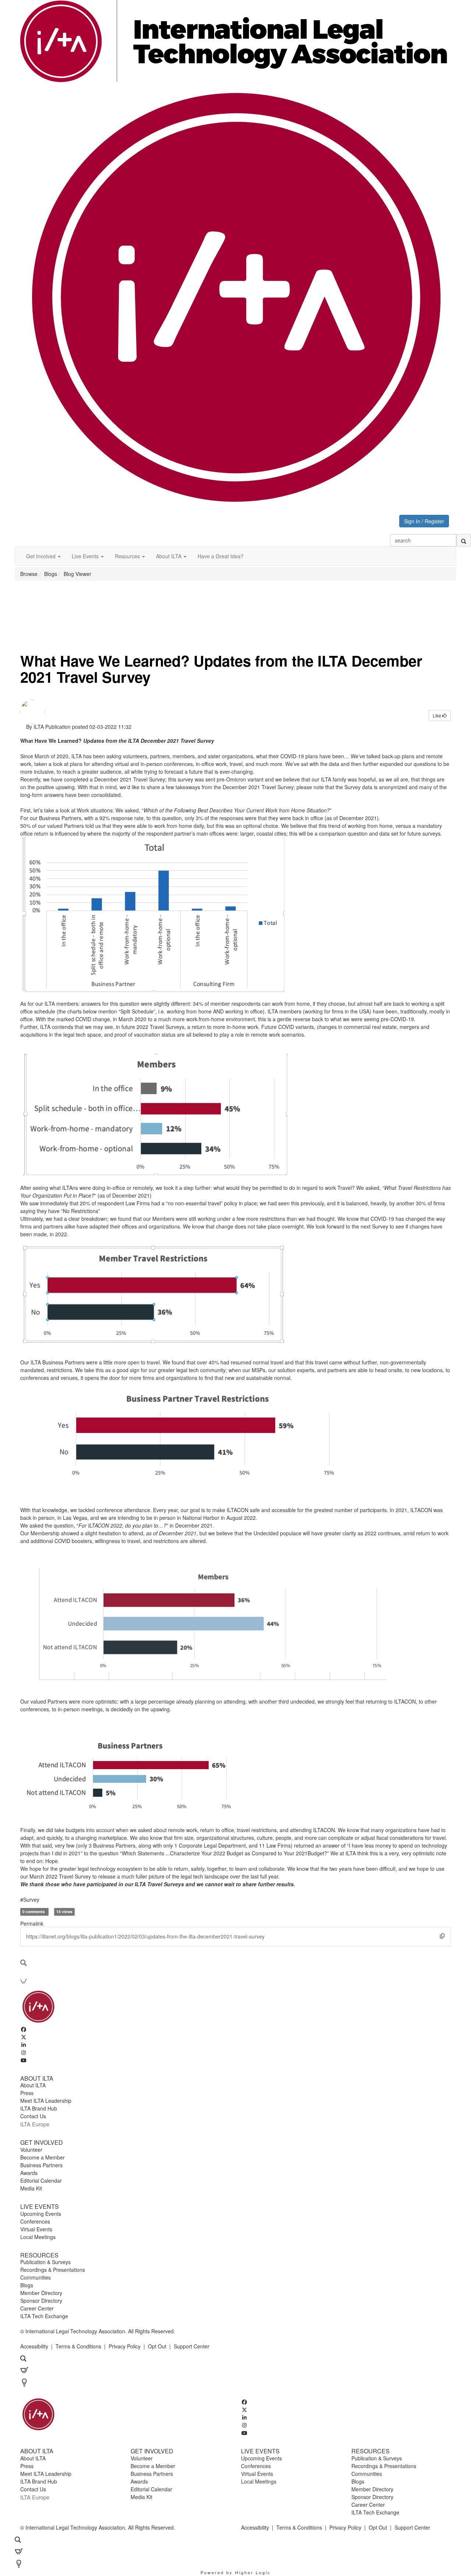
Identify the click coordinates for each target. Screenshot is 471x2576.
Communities (36, 2277)
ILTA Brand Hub (39, 2108)
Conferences (35, 2221)
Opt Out (157, 2346)
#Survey (30, 1900)
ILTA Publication (52, 727)
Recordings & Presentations (53, 2270)
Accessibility (34, 2346)
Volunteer (31, 2150)
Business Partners (41, 2165)
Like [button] (438, 715)
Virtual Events (36, 2229)
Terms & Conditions (78, 2346)
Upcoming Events (41, 2214)
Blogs (51, 574)
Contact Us (33, 2116)
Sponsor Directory (41, 2301)
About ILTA (33, 2085)
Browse (29, 574)
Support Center (192, 2346)
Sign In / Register (424, 521)
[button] (43, 556)
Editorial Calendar (41, 2180)
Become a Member (43, 2157)
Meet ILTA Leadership (46, 2101)
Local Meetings (38, 2237)
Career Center (37, 2308)
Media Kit (31, 2188)
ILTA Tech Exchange (44, 2316)
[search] (464, 540)
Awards (29, 2173)
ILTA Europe (35, 2124)
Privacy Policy (125, 2346)
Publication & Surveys (45, 2262)
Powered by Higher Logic (236, 2572)
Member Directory (41, 2293)
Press (27, 2093)
